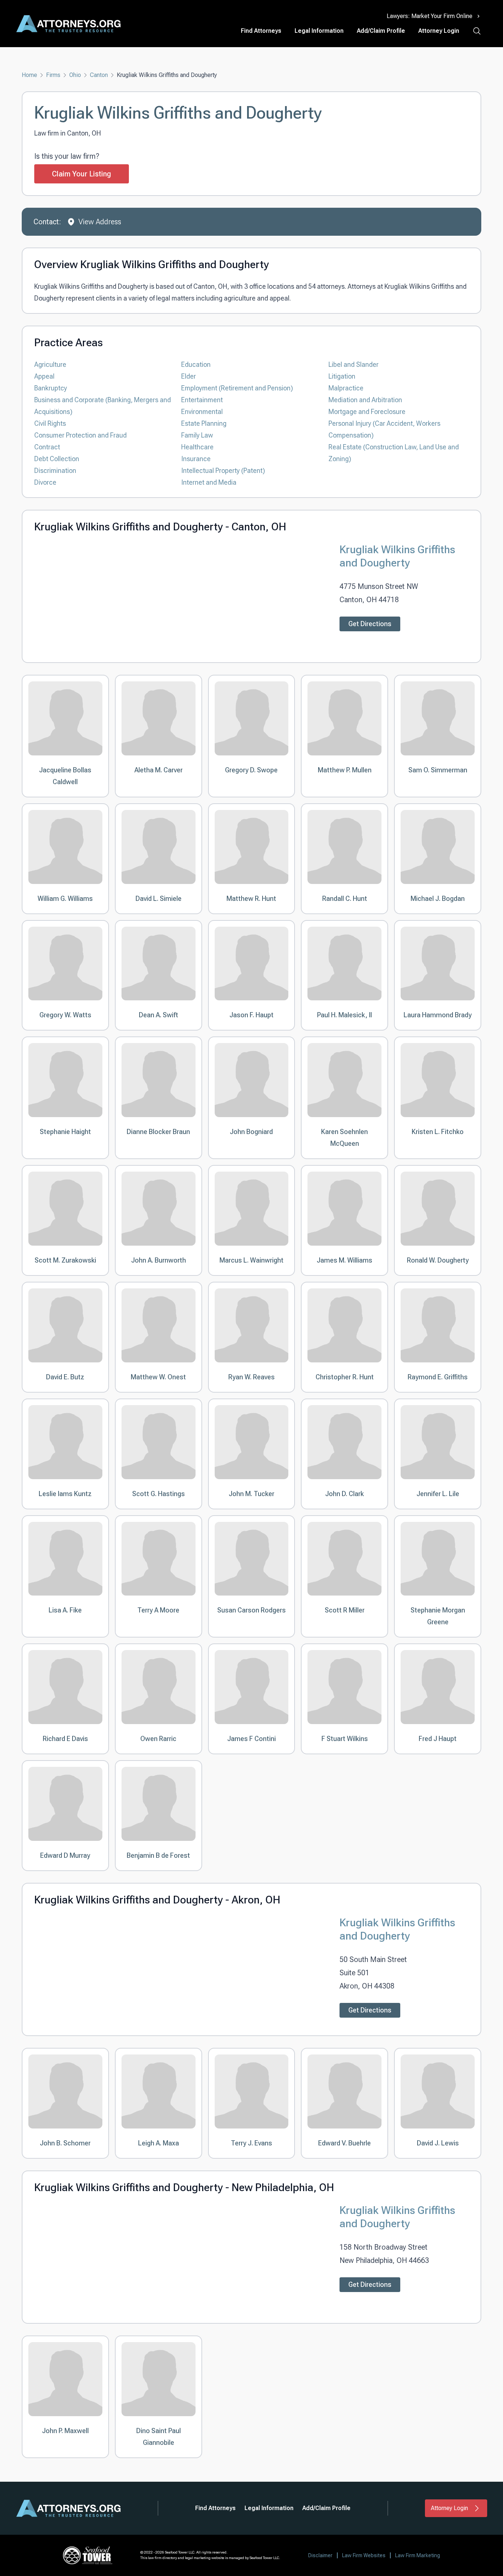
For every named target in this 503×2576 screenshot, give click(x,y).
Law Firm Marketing (418, 2555)
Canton (99, 75)
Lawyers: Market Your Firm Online (430, 16)
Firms (53, 75)
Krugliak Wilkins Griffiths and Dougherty (397, 556)
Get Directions (370, 624)
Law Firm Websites (364, 2555)
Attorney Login (439, 31)
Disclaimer (320, 2555)
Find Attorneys (261, 31)
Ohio (75, 75)
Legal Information (319, 31)
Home (29, 75)
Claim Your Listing (82, 174)
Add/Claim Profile (381, 31)
